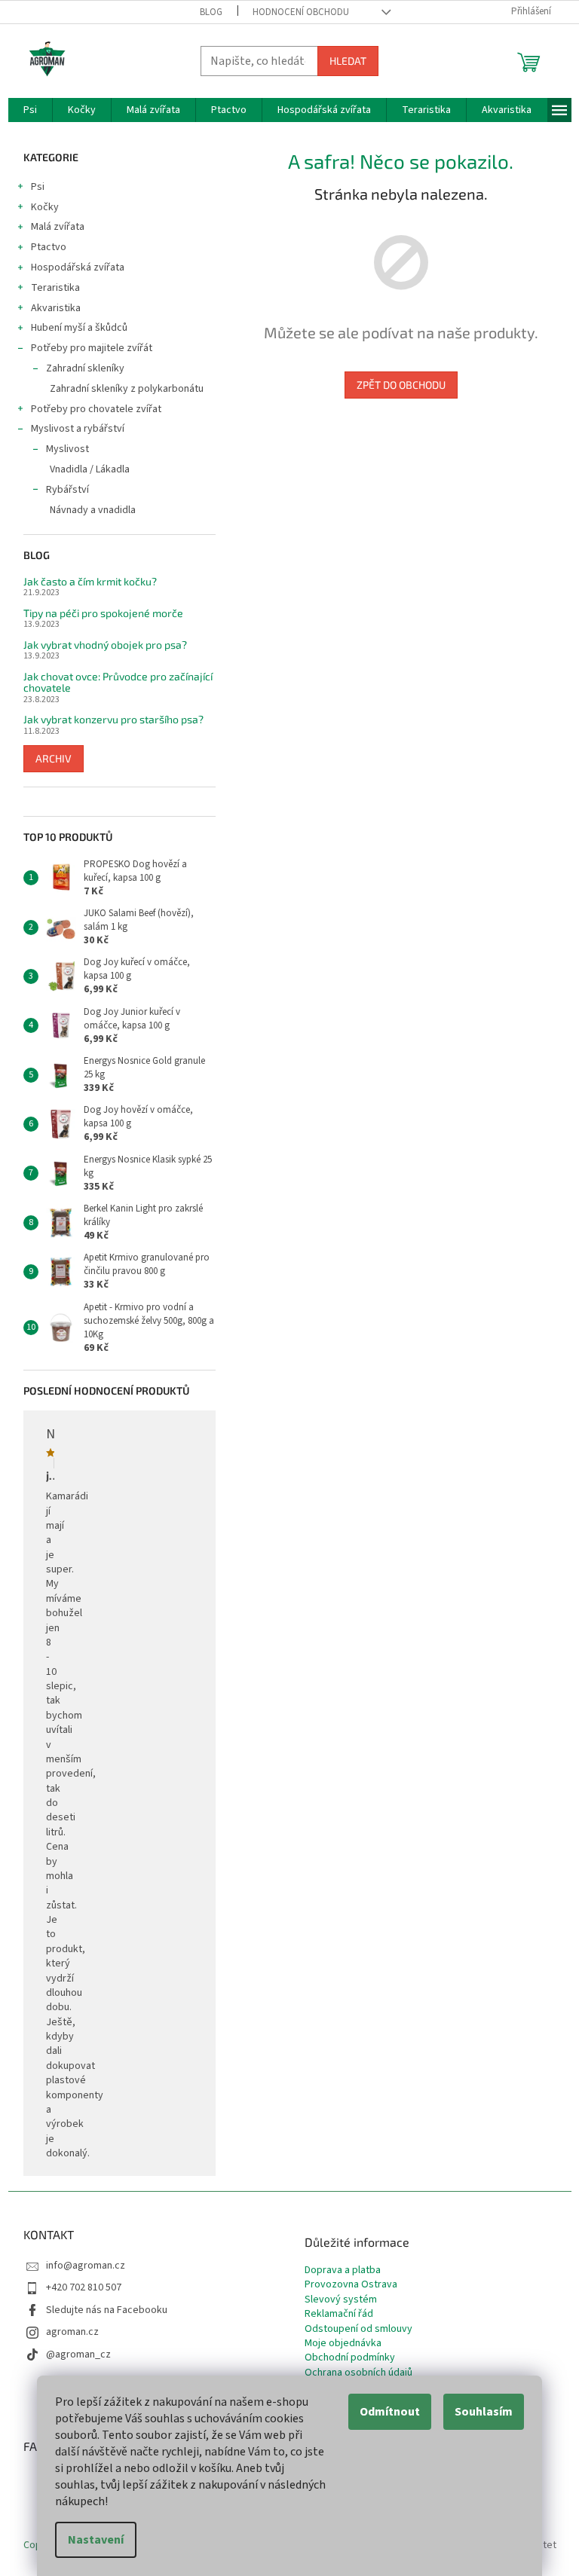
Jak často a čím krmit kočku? (90, 581)
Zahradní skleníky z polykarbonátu (127, 389)
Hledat (348, 61)
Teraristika (55, 288)
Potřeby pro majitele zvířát (92, 348)
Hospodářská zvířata (78, 267)
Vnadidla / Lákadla (90, 469)
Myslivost (67, 449)
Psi (38, 187)
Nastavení (96, 2540)
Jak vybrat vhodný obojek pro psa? (105, 645)
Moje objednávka (343, 2344)
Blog (211, 12)
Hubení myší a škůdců (79, 328)
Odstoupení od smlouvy (358, 2329)
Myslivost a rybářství (78, 429)
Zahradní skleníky (85, 368)
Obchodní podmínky (350, 2358)
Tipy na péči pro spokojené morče (103, 613)
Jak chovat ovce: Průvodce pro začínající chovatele (118, 682)
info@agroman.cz (86, 2266)
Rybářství (67, 490)
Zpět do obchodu (401, 385)
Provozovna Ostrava (351, 2285)
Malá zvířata (58, 227)
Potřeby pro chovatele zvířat (96, 409)
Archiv (54, 758)
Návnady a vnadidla (93, 510)
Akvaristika (56, 308)
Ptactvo (49, 247)
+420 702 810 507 (84, 2287)
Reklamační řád (339, 2314)
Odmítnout (390, 2412)
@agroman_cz (78, 2354)
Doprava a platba (343, 2270)
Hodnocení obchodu (301, 12)
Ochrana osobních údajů (358, 2373)
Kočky (45, 207)
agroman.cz (72, 2332)
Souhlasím (484, 2412)
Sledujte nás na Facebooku (107, 2310)
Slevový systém (341, 2300)
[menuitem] (30, 110)
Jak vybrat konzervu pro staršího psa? (113, 719)
